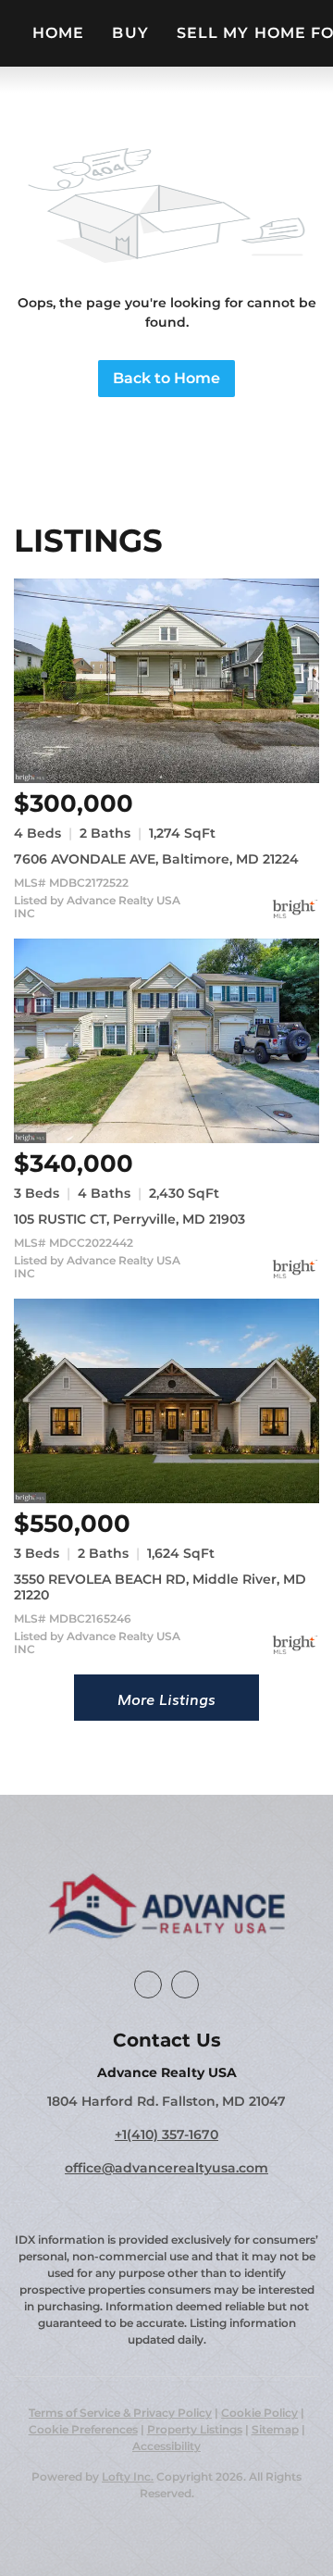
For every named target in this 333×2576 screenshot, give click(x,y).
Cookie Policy (259, 2413)
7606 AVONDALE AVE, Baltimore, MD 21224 (156, 859)
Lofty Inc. (128, 2476)
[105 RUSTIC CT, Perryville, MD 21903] (166, 1041)
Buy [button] (130, 33)
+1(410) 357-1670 (166, 2134)
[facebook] (148, 1985)
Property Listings (195, 2429)
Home (58, 33)
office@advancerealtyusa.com (166, 2168)
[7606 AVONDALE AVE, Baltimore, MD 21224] (166, 681)
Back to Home (166, 378)
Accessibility (166, 2446)
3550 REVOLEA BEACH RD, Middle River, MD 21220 (160, 1587)
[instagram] (185, 1985)
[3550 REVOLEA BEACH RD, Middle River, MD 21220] (166, 1401)
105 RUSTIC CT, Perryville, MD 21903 (129, 1219)
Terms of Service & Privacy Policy (120, 2413)
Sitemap (275, 2429)
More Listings (166, 1699)
